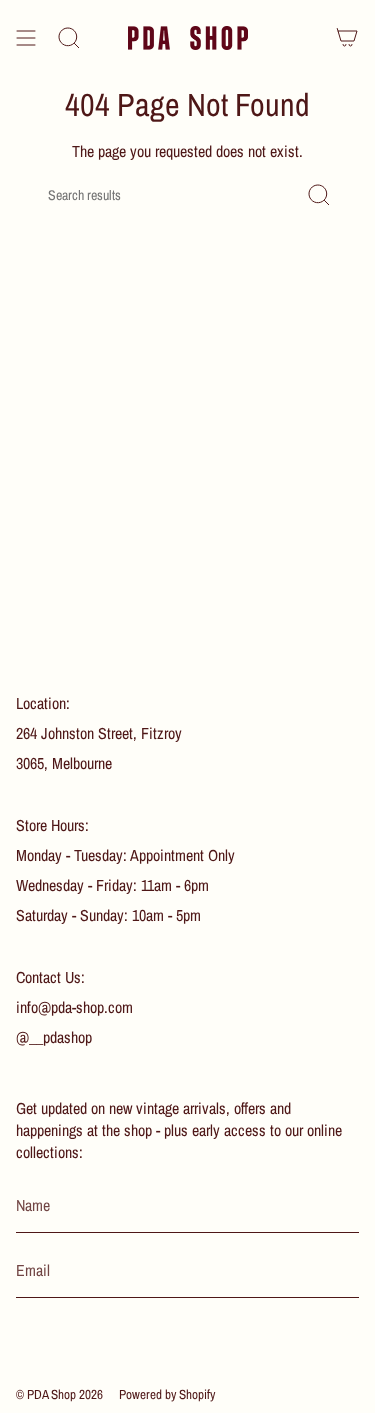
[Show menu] (26, 38)
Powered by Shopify (167, 1394)
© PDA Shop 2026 (59, 1394)
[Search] (69, 38)
